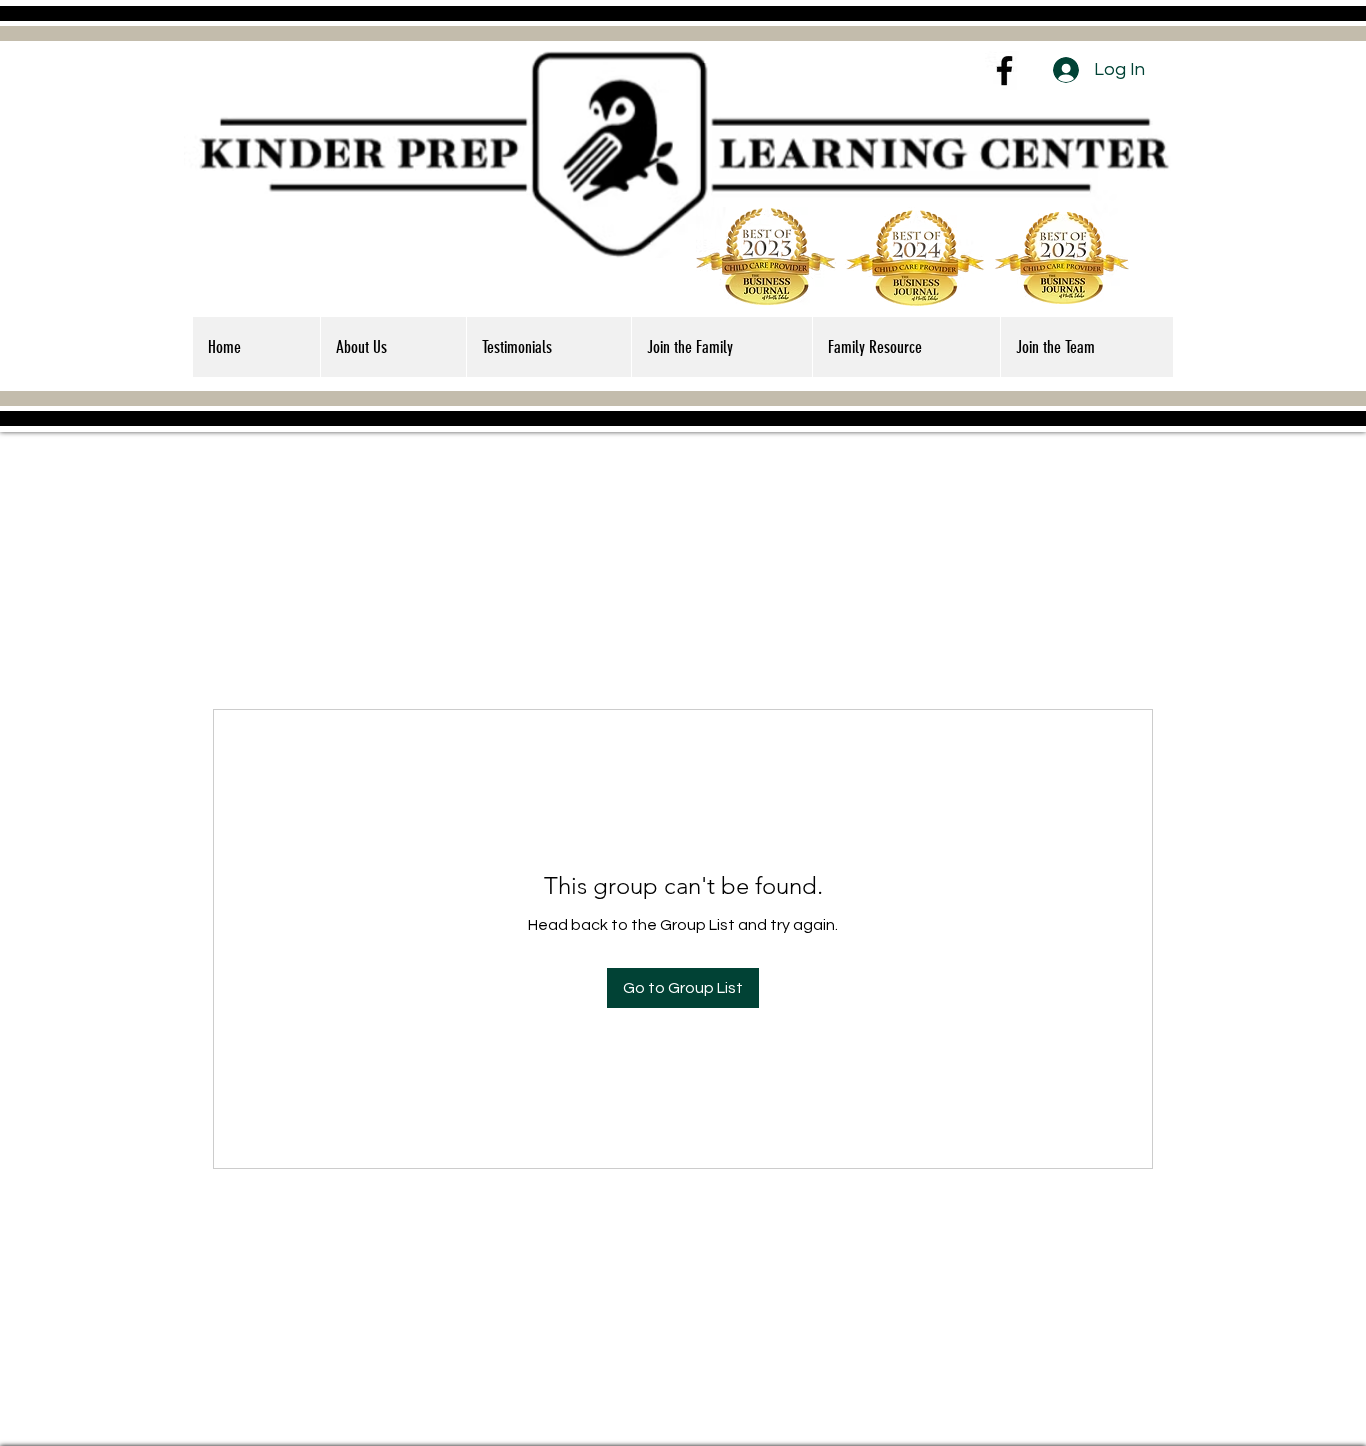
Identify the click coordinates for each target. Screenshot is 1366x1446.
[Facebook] (1004, 70)
